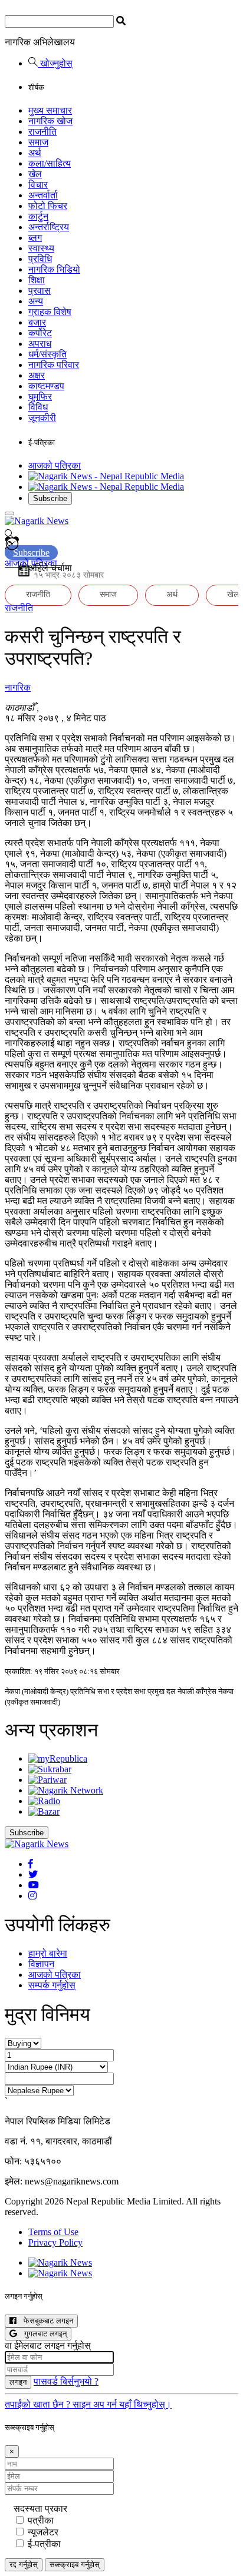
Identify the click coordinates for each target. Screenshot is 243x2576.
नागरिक (18, 687)
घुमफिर (40, 397)
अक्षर (37, 375)
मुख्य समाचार (50, 110)
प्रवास (40, 291)
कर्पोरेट (40, 333)
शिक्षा (37, 280)
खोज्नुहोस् (55, 63)
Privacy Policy (55, 2242)
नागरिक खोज (50, 121)
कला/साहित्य (50, 163)
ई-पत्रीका (44, 2544)
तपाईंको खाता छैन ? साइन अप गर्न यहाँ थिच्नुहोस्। (88, 2404)
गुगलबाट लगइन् (42, 2334)
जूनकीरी (42, 418)
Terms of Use (53, 2232)
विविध (38, 407)
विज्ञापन (41, 1964)
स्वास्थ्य (41, 248)
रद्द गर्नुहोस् (24, 2565)
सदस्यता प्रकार (40, 2509)
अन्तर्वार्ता (43, 195)
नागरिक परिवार (54, 365)
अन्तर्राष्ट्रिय (49, 227)
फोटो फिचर (48, 206)
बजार (37, 322)
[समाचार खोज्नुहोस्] (9, 536)
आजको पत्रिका (55, 465)
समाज (38, 142)
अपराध (40, 344)
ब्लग (35, 238)
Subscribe (50, 498)
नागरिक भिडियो (54, 269)
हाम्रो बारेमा (48, 1953)
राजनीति (42, 132)
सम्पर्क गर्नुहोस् (52, 1985)
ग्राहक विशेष (50, 312)
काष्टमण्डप (46, 386)
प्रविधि (40, 259)
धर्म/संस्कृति (47, 354)
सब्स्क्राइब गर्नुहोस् (75, 2565)
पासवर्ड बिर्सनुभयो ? (66, 2381)
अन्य (36, 301)
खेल (35, 174)
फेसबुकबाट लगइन (45, 2321)
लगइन (18, 2382)
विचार (38, 185)
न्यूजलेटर (43, 2532)
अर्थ (35, 153)
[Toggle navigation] (9, 513)
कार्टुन (38, 216)
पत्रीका (41, 2520)
